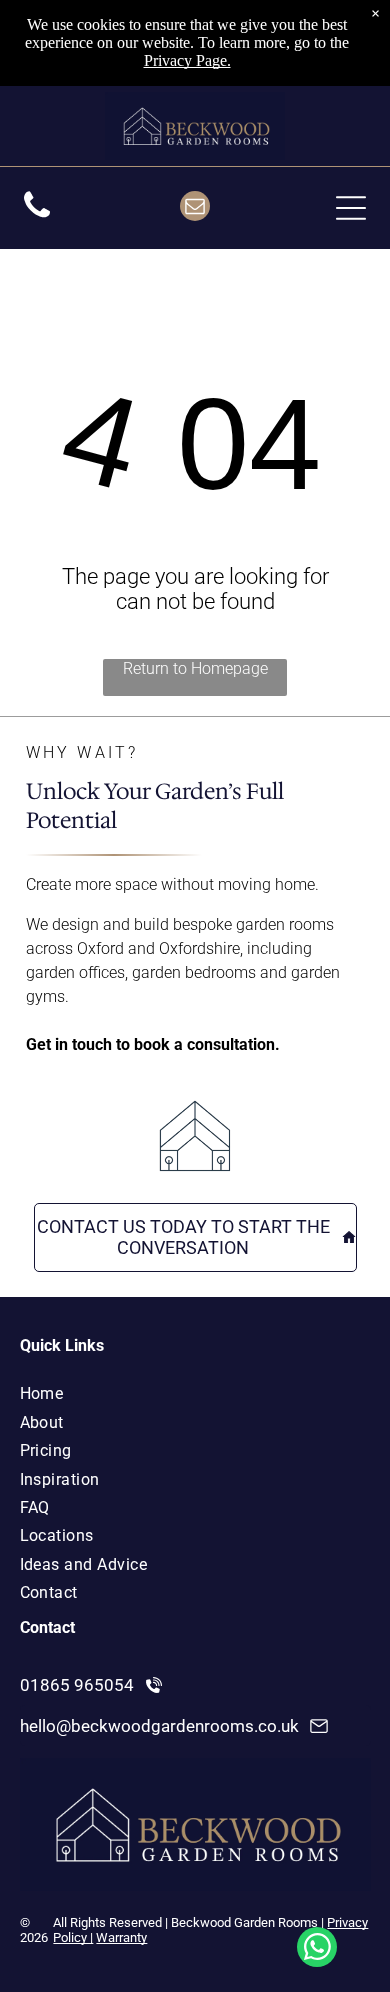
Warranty (121, 1937)
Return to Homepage (195, 668)
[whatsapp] (317, 1949)
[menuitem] (167, 1393)
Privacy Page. (187, 60)
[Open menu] (351, 208)
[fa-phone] (37, 217)
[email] (195, 208)
